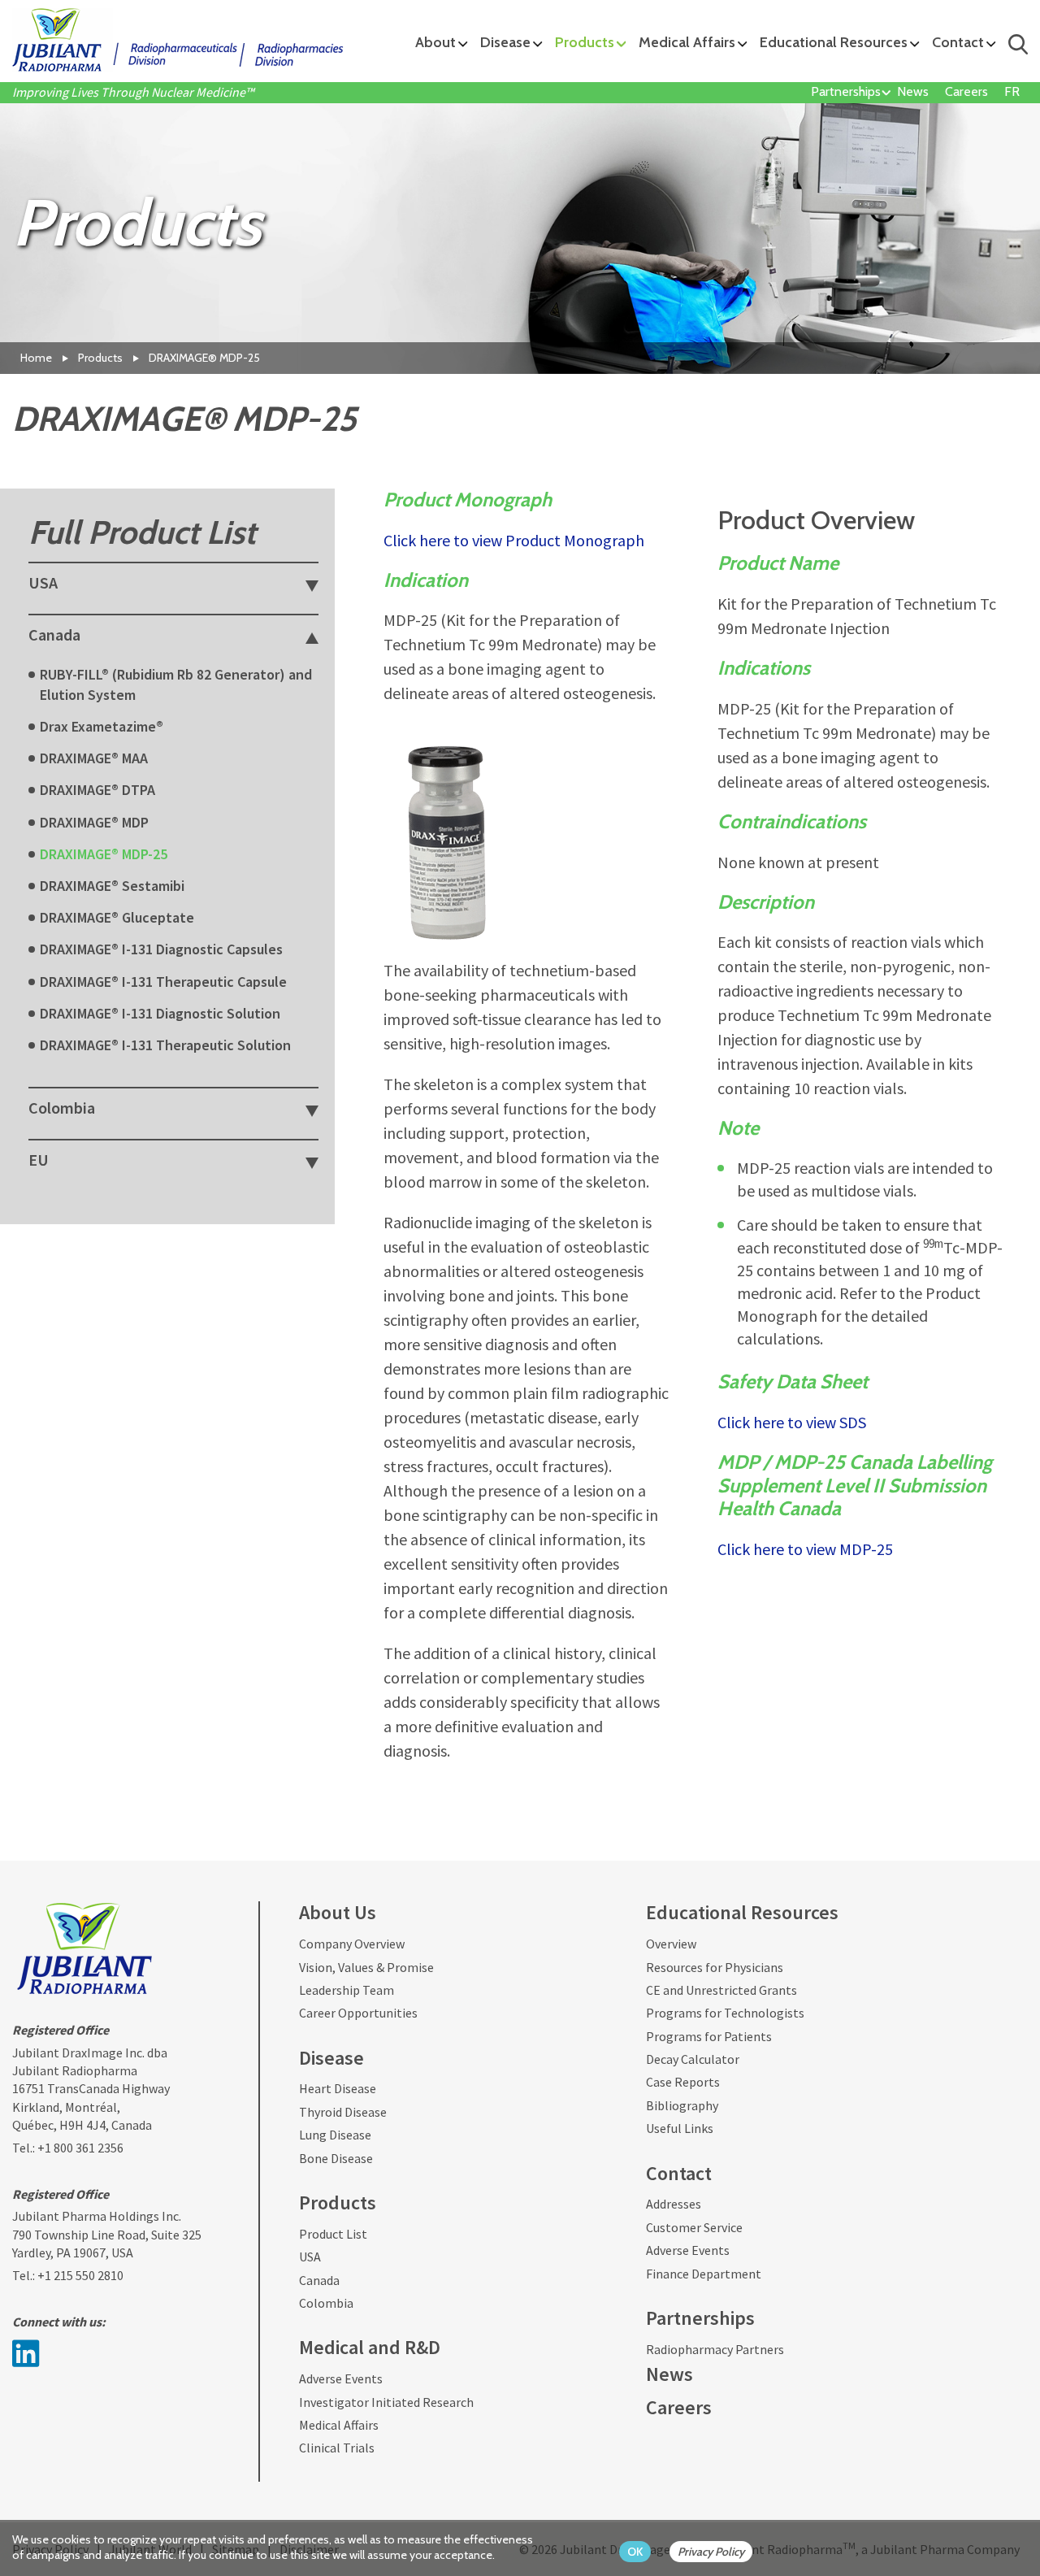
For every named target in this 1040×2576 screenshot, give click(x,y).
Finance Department (704, 2274)
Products (585, 42)
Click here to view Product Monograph (514, 540)
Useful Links (680, 2128)
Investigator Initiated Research (386, 2402)
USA (310, 2257)
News (913, 91)
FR (1012, 91)
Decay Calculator (693, 2059)
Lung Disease (335, 2135)
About (435, 42)
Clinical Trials (337, 2448)
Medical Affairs (687, 42)
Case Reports (683, 2082)
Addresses (674, 2204)
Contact (958, 42)
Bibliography (682, 2105)
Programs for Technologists (725, 2013)
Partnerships (846, 91)
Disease (505, 42)
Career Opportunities (358, 2013)
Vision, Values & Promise (366, 1967)
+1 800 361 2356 (80, 2148)
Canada (319, 2280)
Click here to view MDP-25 (805, 1549)
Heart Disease (338, 2088)
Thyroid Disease (343, 2112)
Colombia (326, 2303)
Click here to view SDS (792, 1422)
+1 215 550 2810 (80, 2275)
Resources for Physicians (715, 1967)
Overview (671, 1944)
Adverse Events (341, 2378)
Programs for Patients (709, 2036)
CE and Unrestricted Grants (721, 1990)
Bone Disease (336, 2158)
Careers (966, 91)
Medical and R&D (370, 2347)
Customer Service (694, 2227)
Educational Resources (834, 42)
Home (36, 358)
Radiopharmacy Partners (715, 2349)
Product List (333, 2234)
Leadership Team (347, 1990)
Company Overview (352, 1944)
